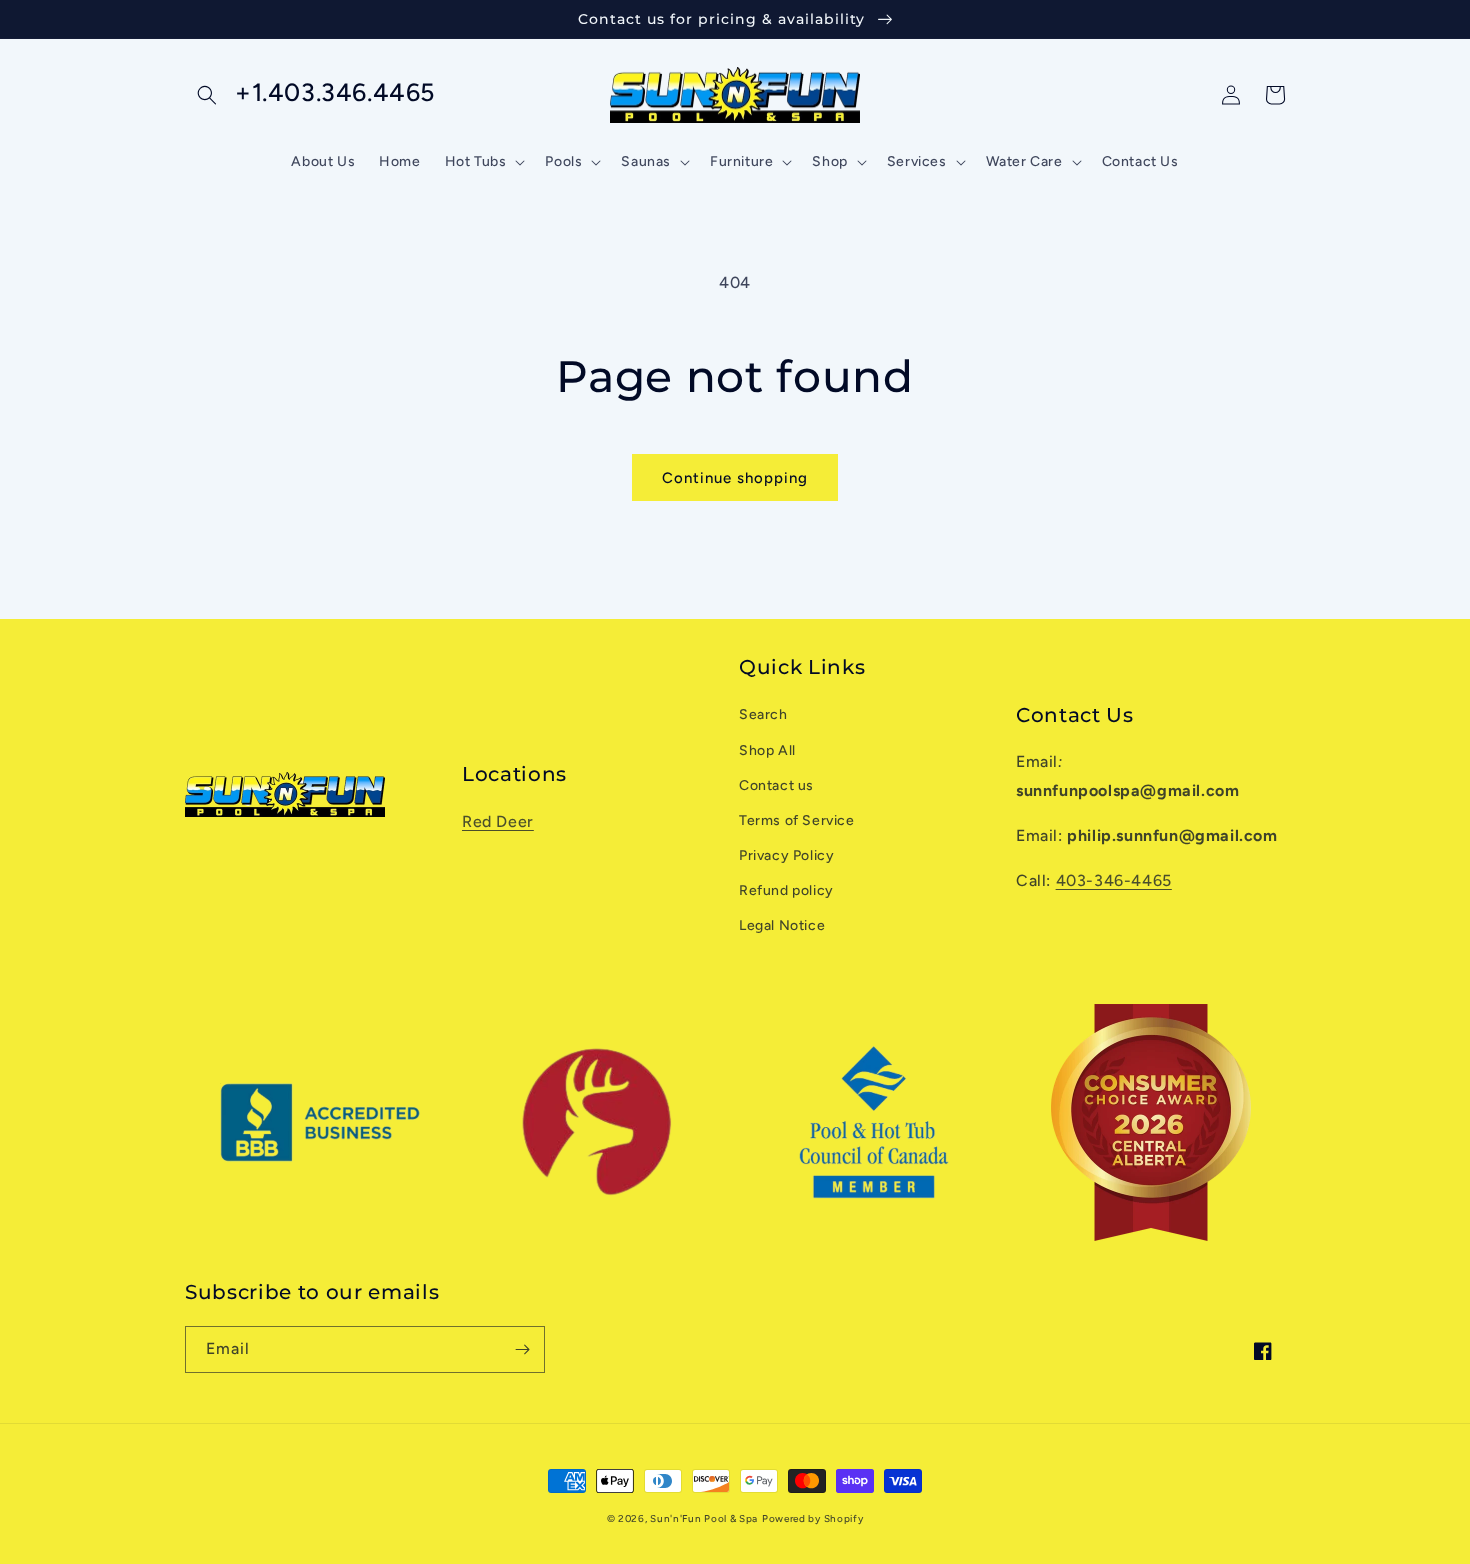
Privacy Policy (786, 855)
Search (763, 714)
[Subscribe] (522, 1349)
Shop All (767, 750)
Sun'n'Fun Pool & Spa (704, 1518)
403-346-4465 (1114, 880)
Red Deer (498, 821)
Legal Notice (782, 925)
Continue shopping (735, 478)
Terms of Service (797, 820)
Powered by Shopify (813, 1518)
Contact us (776, 785)
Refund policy (786, 890)
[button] (207, 95)
